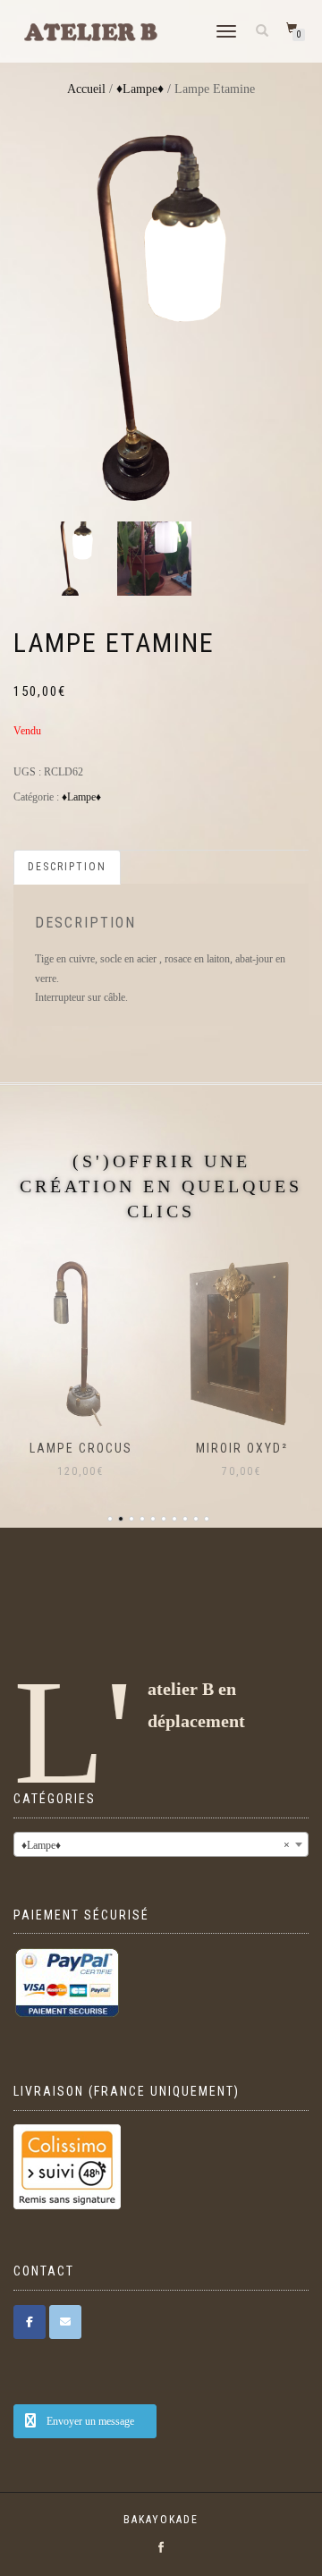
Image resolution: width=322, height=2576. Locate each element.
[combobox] (161, 1844)
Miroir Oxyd (279, 1448)
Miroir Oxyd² (118, 1448)
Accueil (86, 89)
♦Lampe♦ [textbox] (156, 1845)
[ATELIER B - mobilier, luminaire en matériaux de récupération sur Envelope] (65, 2322)
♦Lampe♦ (140, 89)
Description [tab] (67, 867)
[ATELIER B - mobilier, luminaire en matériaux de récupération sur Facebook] (30, 2322)
